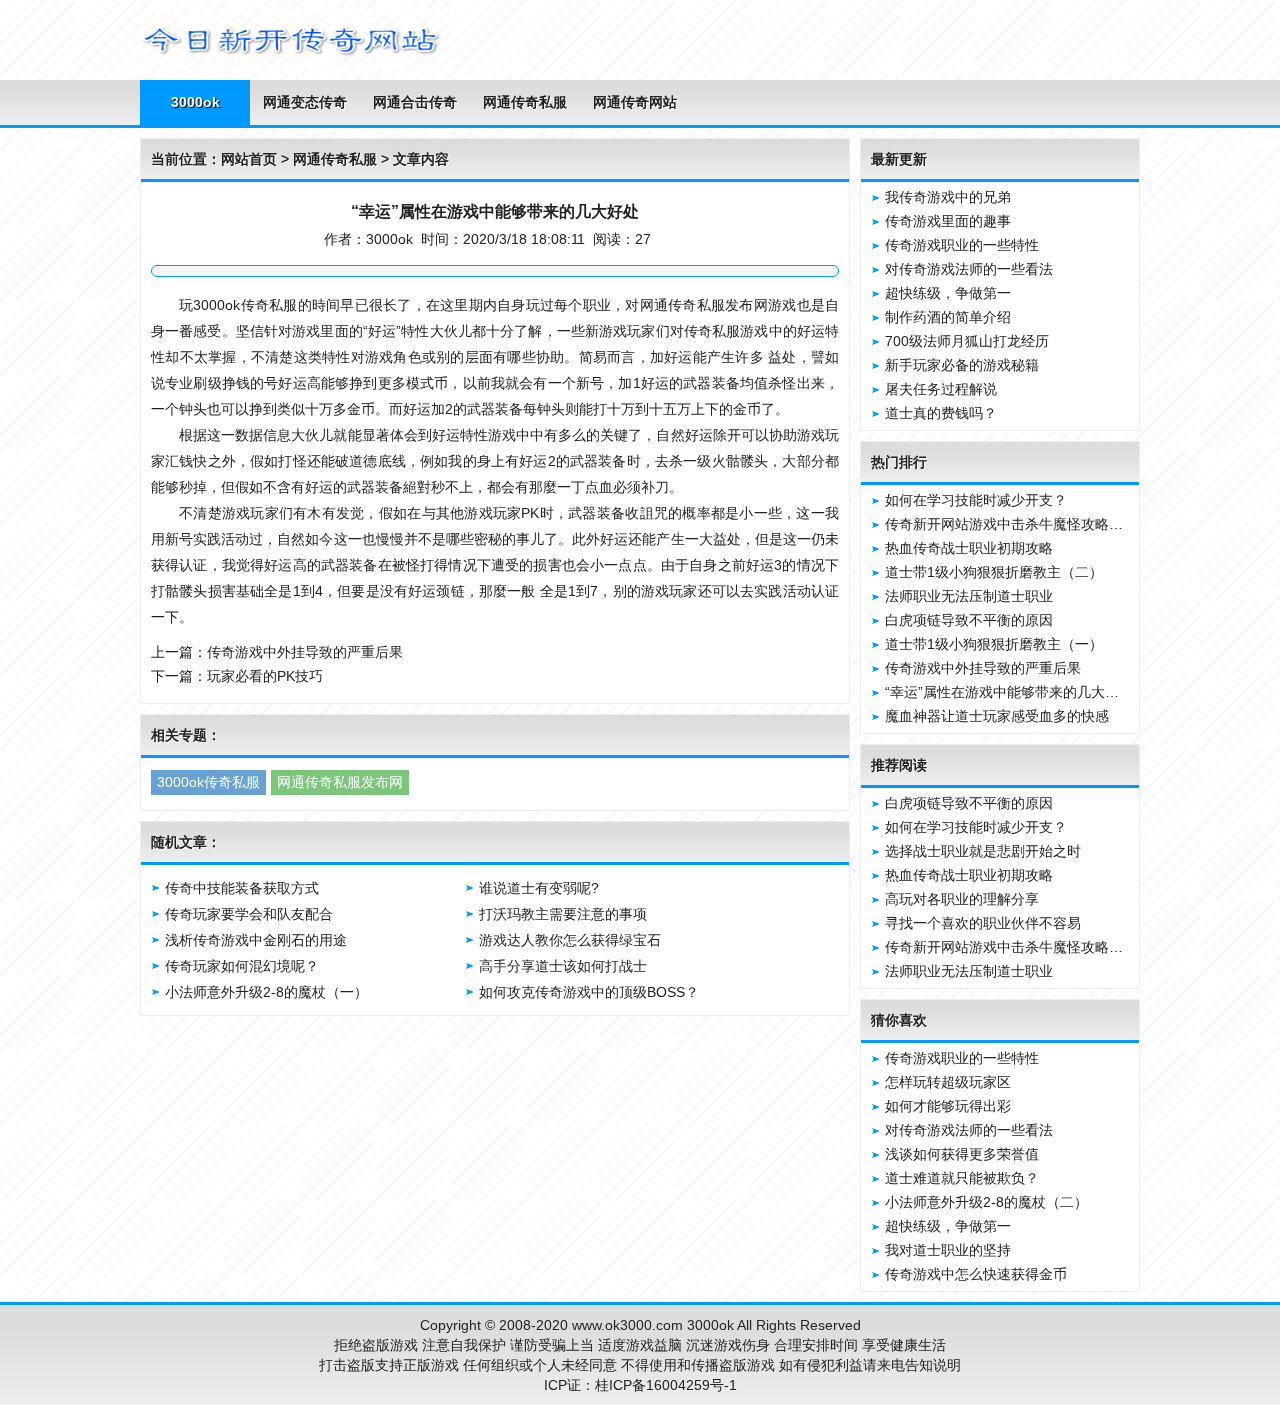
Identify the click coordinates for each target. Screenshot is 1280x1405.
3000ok (195, 102)
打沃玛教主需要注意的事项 (563, 914)
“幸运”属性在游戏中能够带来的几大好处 (1009, 692)
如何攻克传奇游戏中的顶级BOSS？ (589, 992)
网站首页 (249, 159)
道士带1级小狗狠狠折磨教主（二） (994, 572)
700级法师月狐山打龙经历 (967, 341)
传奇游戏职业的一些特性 (962, 245)
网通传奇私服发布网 (340, 782)
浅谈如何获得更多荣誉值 (962, 1154)
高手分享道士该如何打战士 (563, 966)
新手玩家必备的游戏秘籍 (962, 365)
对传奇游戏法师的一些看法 (969, 269)
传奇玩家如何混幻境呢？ (242, 966)
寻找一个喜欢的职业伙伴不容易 (983, 923)
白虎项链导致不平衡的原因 (969, 620)
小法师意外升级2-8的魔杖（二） (986, 1202)
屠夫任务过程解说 (941, 389)
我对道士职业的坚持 (948, 1250)
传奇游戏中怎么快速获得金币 (976, 1274)
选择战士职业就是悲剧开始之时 (983, 851)
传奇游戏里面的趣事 (948, 221)
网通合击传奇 (415, 102)
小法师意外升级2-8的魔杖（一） (266, 992)
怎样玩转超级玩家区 (948, 1082)
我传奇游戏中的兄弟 (948, 197)
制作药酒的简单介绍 (948, 317)
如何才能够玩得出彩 (948, 1106)
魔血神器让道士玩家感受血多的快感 (997, 716)
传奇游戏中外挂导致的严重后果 (305, 652)
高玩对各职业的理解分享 (962, 899)
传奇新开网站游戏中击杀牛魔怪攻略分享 (1011, 524)
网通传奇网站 (635, 102)
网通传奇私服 (525, 102)
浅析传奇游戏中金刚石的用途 (256, 940)
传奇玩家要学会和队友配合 (249, 914)
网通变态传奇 (305, 102)
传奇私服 (268, 305)
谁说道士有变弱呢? (539, 888)
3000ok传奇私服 (208, 782)
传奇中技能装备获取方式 (242, 888)
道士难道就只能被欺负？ (962, 1178)
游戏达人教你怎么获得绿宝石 (570, 940)
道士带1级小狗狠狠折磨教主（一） (994, 644)
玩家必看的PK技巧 (265, 676)
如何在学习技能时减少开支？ (976, 500)
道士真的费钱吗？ (941, 413)
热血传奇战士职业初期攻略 (969, 548)
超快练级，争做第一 (948, 293)
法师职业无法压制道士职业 (969, 596)
